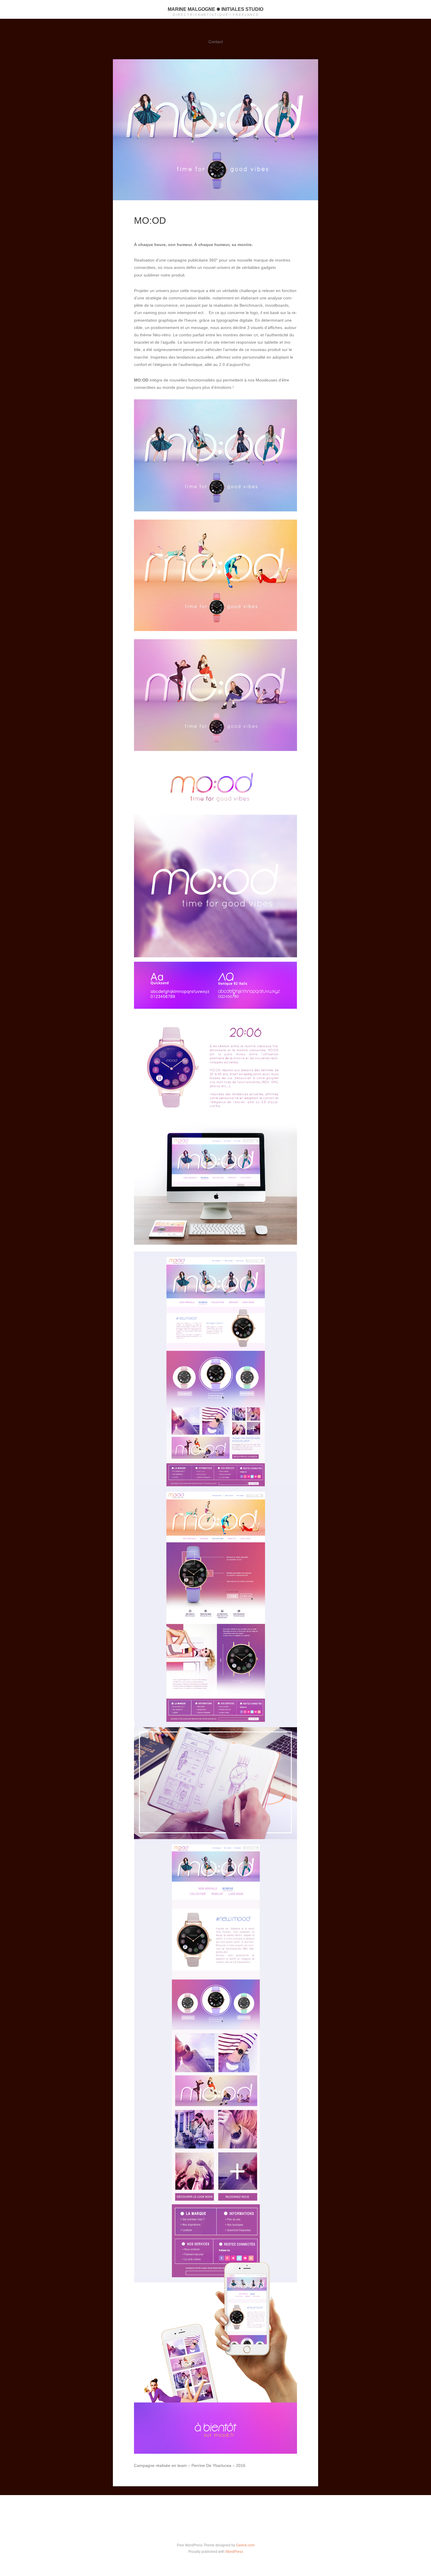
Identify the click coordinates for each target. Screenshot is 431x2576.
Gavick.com (245, 2545)
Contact (216, 42)
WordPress (234, 2552)
